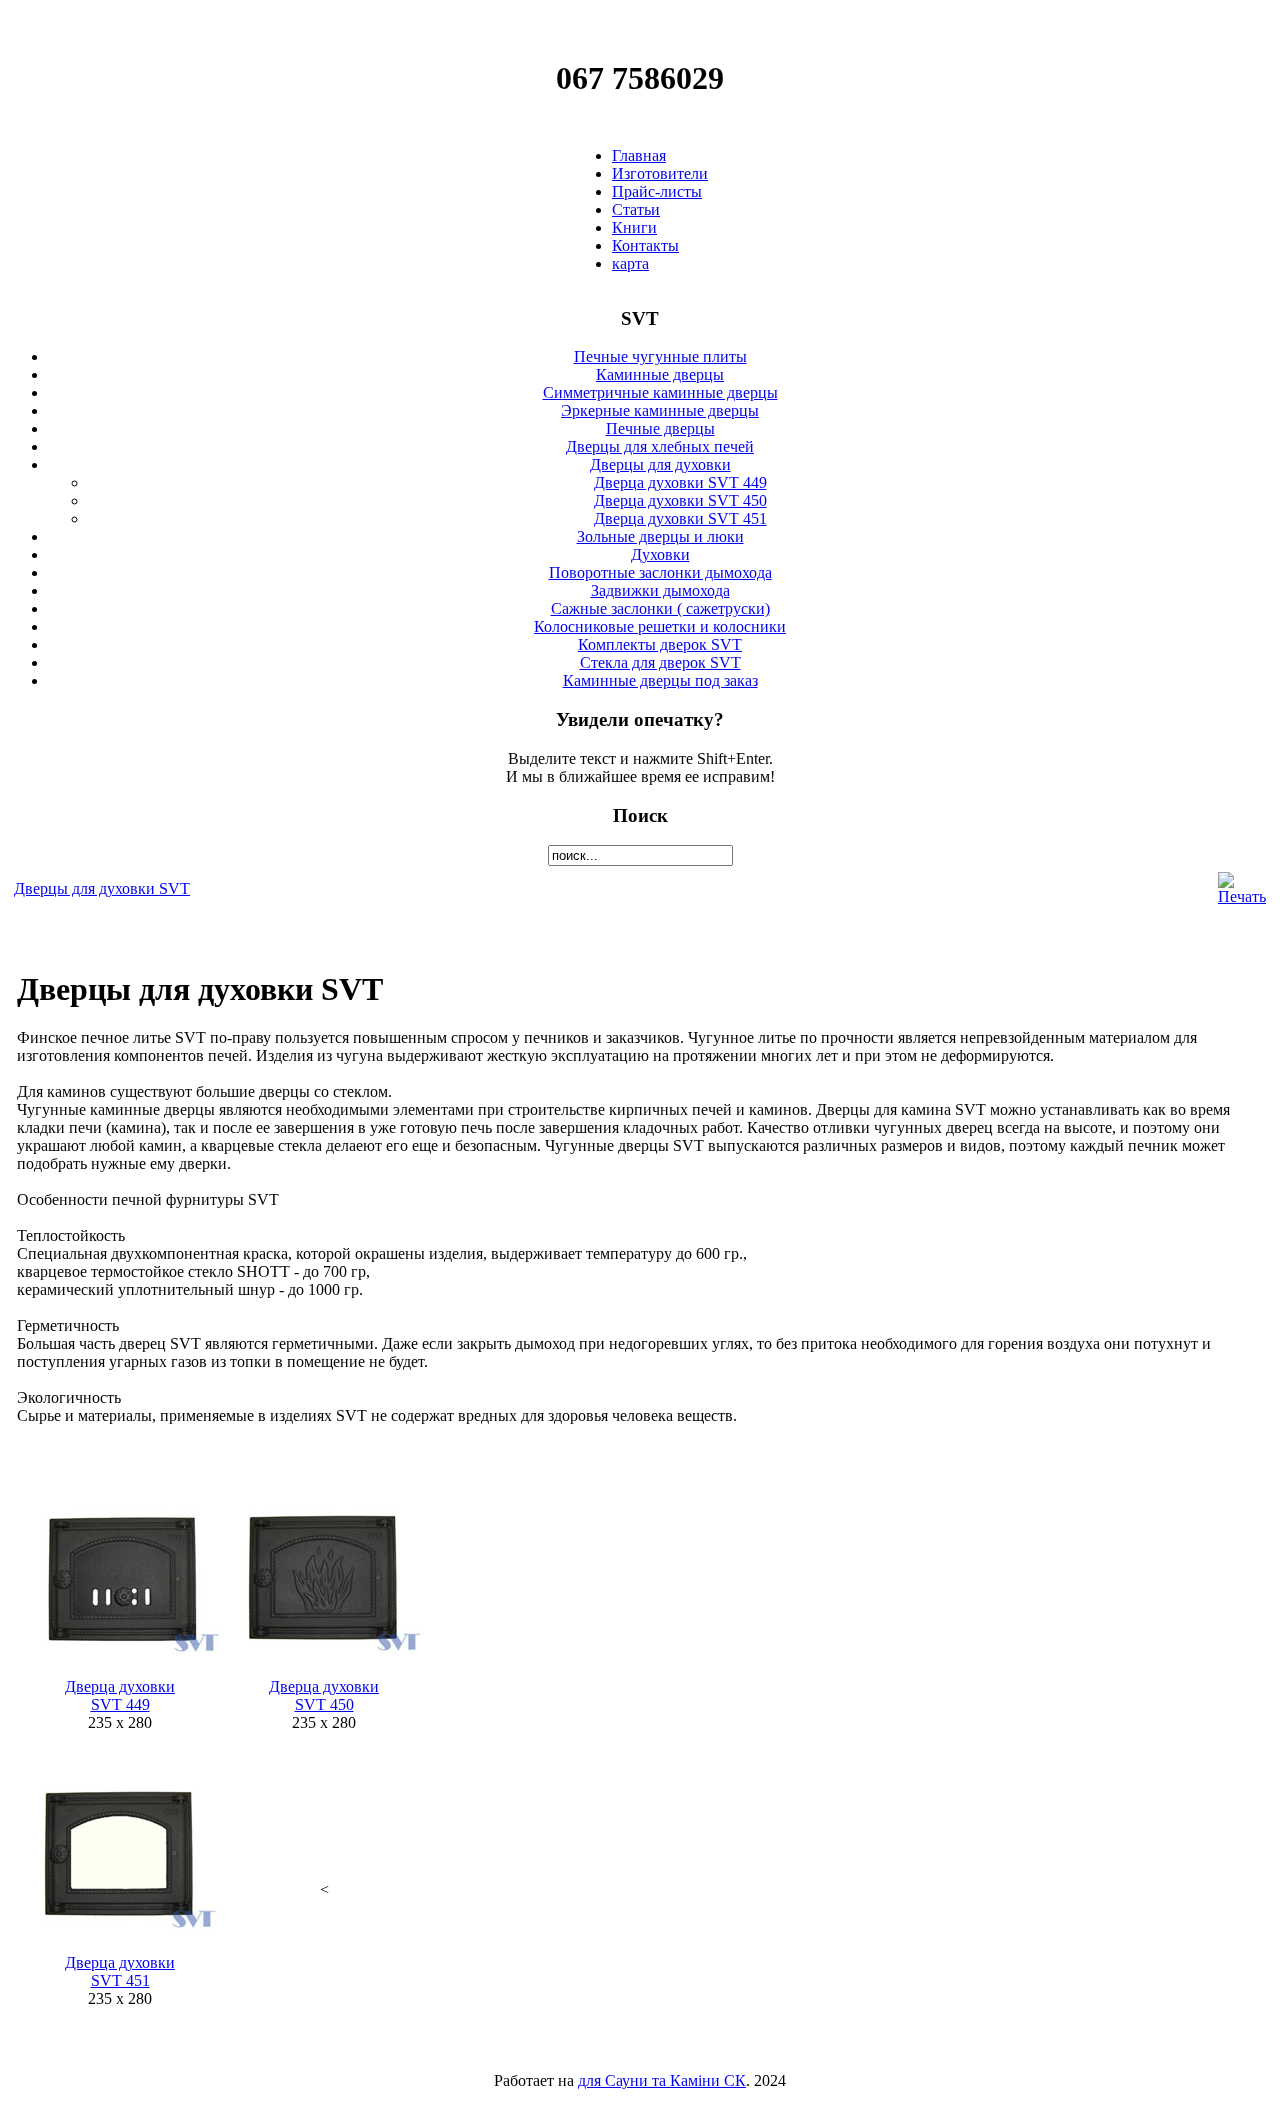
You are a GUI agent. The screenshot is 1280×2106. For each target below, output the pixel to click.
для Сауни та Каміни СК (662, 2080)
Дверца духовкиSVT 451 (120, 1971)
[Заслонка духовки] (324, 1672)
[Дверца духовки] (120, 1948)
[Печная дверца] (120, 1672)
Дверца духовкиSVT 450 (324, 1695)
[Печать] (1242, 896)
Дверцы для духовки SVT (102, 888)
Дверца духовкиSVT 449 (120, 1695)
